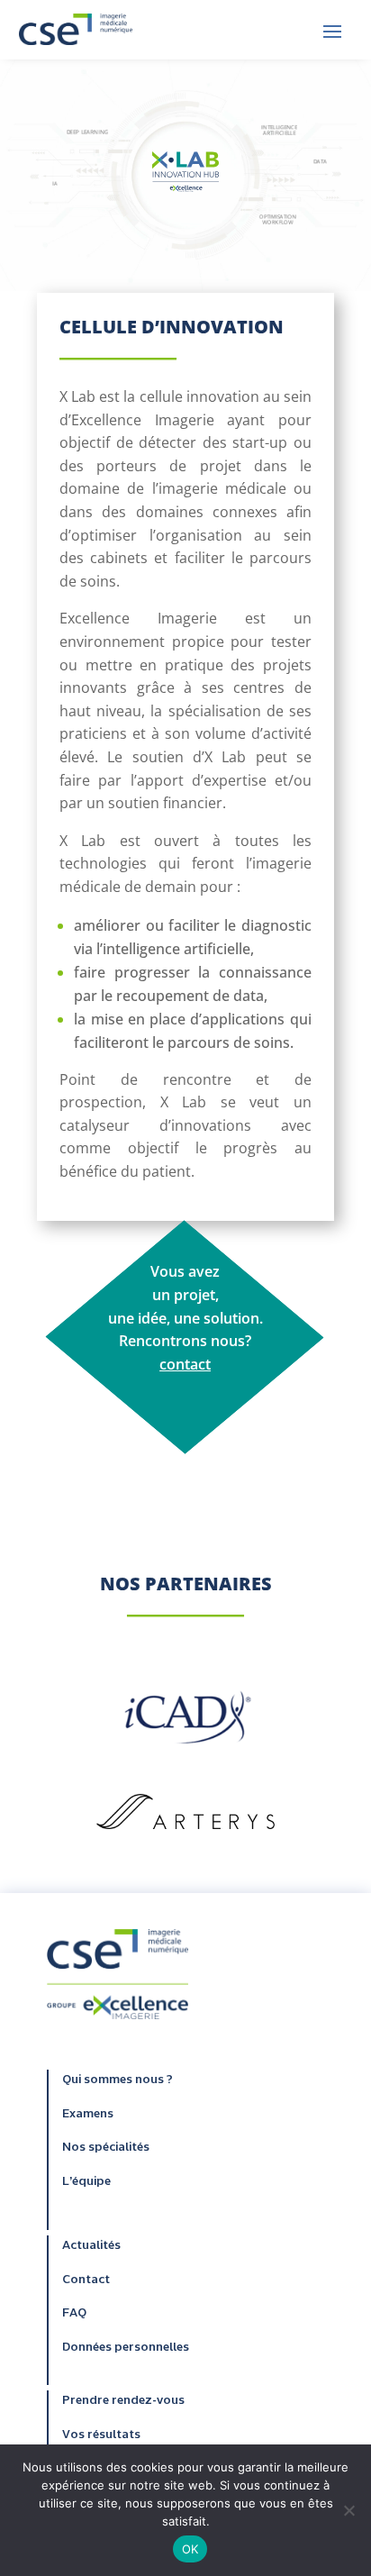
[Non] (348, 2510)
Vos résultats (101, 2435)
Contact (86, 2280)
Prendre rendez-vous (123, 2401)
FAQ (74, 2314)
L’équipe (86, 2182)
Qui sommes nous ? (118, 2080)
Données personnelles (126, 2348)
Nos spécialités (106, 2148)
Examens (88, 2115)
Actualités (91, 2246)
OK (190, 2549)
